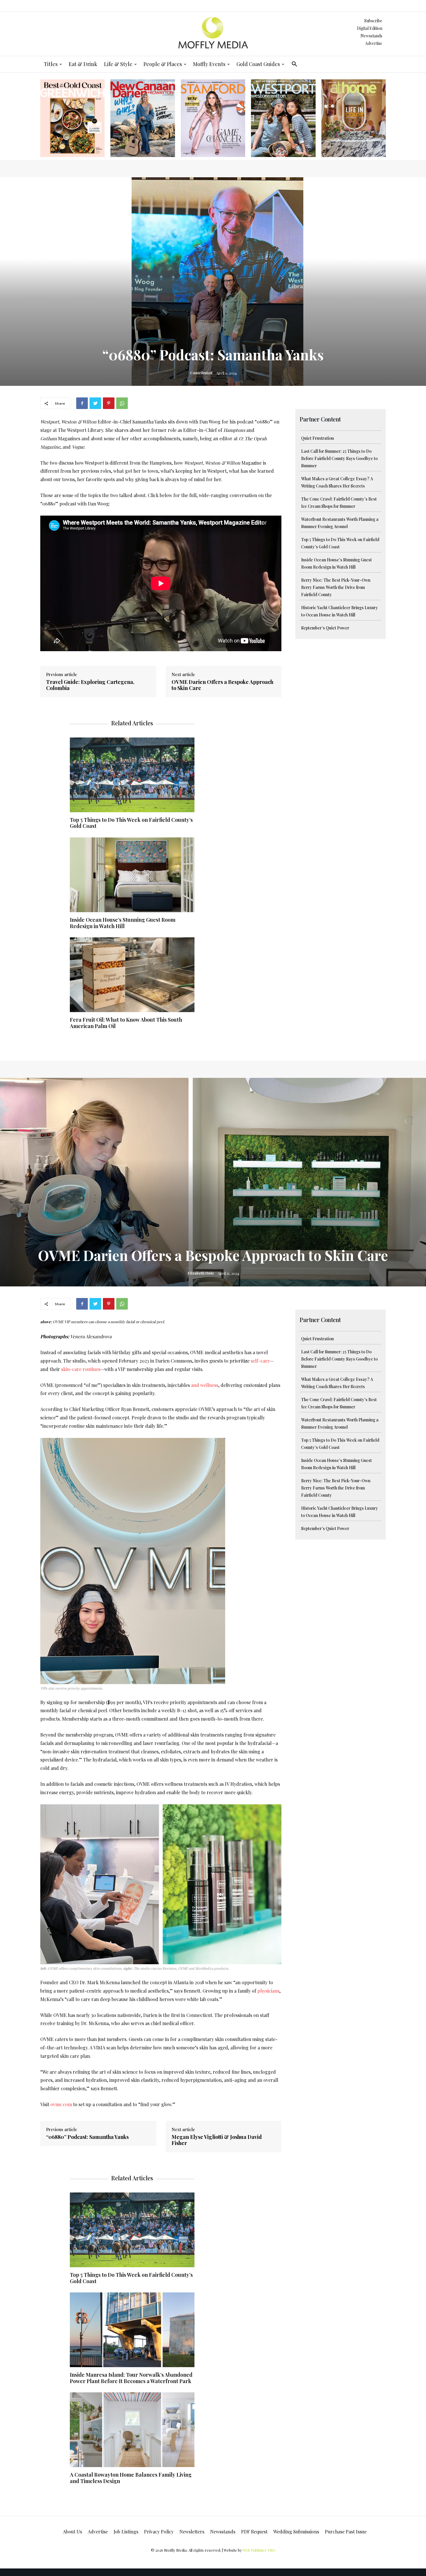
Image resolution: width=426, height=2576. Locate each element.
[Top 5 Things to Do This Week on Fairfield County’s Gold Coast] (132, 775)
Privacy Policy (159, 2532)
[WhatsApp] (122, 403)
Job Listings (126, 2532)
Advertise (374, 43)
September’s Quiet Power (325, 628)
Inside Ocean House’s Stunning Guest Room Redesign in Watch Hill (123, 923)
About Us (72, 2532)
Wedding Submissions (296, 2532)
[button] (294, 64)
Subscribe (373, 21)
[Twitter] (95, 403)
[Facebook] (82, 403)
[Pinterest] (109, 403)
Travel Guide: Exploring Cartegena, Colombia (90, 685)
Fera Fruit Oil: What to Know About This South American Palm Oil (126, 1023)
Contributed (201, 373)
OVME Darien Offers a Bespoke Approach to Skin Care (222, 685)
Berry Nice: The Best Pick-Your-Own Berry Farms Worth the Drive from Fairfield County (336, 587)
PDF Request (254, 2532)
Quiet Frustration (317, 438)
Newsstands (371, 36)
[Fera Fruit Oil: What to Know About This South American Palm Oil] (132, 975)
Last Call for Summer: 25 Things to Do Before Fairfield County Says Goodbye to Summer (339, 458)
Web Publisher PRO (259, 2550)
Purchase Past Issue (346, 2532)
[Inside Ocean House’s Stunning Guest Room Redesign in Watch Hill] (132, 875)
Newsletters (192, 2532)
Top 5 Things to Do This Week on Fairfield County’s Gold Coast (131, 823)
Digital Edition (370, 28)
